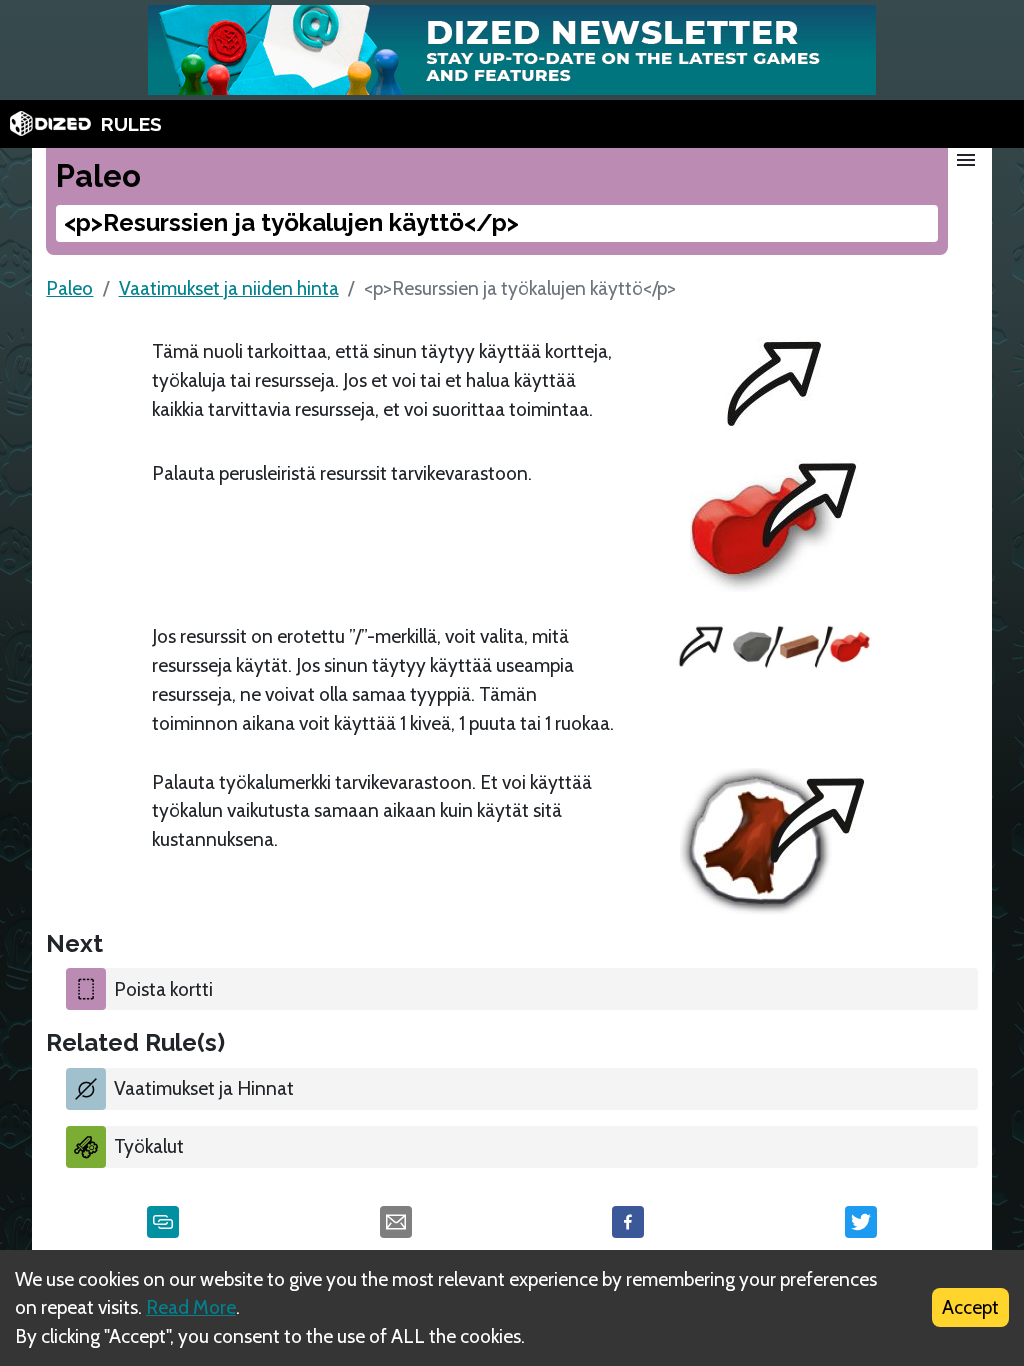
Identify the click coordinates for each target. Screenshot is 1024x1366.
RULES (131, 124)
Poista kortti (163, 989)
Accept (970, 1307)
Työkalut (149, 1146)
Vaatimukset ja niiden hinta (229, 288)
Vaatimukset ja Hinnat (204, 1088)
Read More (191, 1307)
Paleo (69, 288)
